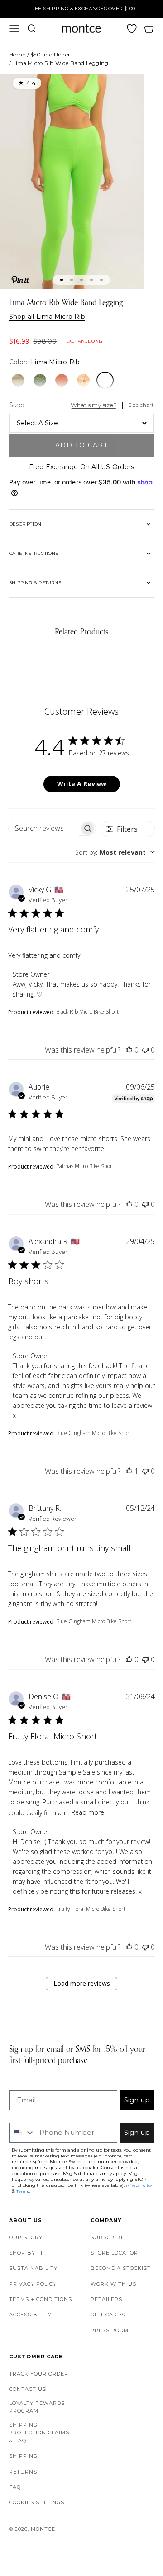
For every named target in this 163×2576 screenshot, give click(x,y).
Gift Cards (108, 2315)
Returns (23, 2472)
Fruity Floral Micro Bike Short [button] (91, 1909)
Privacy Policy (33, 2284)
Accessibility (30, 2315)
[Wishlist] (132, 28)
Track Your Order (39, 2374)
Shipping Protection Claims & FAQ (39, 2433)
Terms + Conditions (41, 2299)
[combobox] (115, 852)
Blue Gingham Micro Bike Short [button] (94, 1433)
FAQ (15, 2487)
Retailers (106, 2299)
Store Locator (114, 2253)
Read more (88, 1812)
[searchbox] (44, 828)
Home (17, 54)
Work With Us (113, 2284)
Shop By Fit (28, 2253)
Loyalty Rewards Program (37, 2407)
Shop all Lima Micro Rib (47, 317)
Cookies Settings (37, 2502)
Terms (23, 2191)
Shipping (23, 2456)
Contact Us (28, 2389)
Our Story (26, 2237)
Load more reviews (82, 1983)
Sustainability (33, 2268)
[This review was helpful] (129, 1050)
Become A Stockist (121, 2268)
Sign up (137, 2100)
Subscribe (108, 2237)
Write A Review (82, 784)
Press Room (110, 2330)
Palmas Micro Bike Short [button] (85, 1166)
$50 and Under (50, 54)
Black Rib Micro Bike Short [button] (87, 1012)
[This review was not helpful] (145, 1050)
